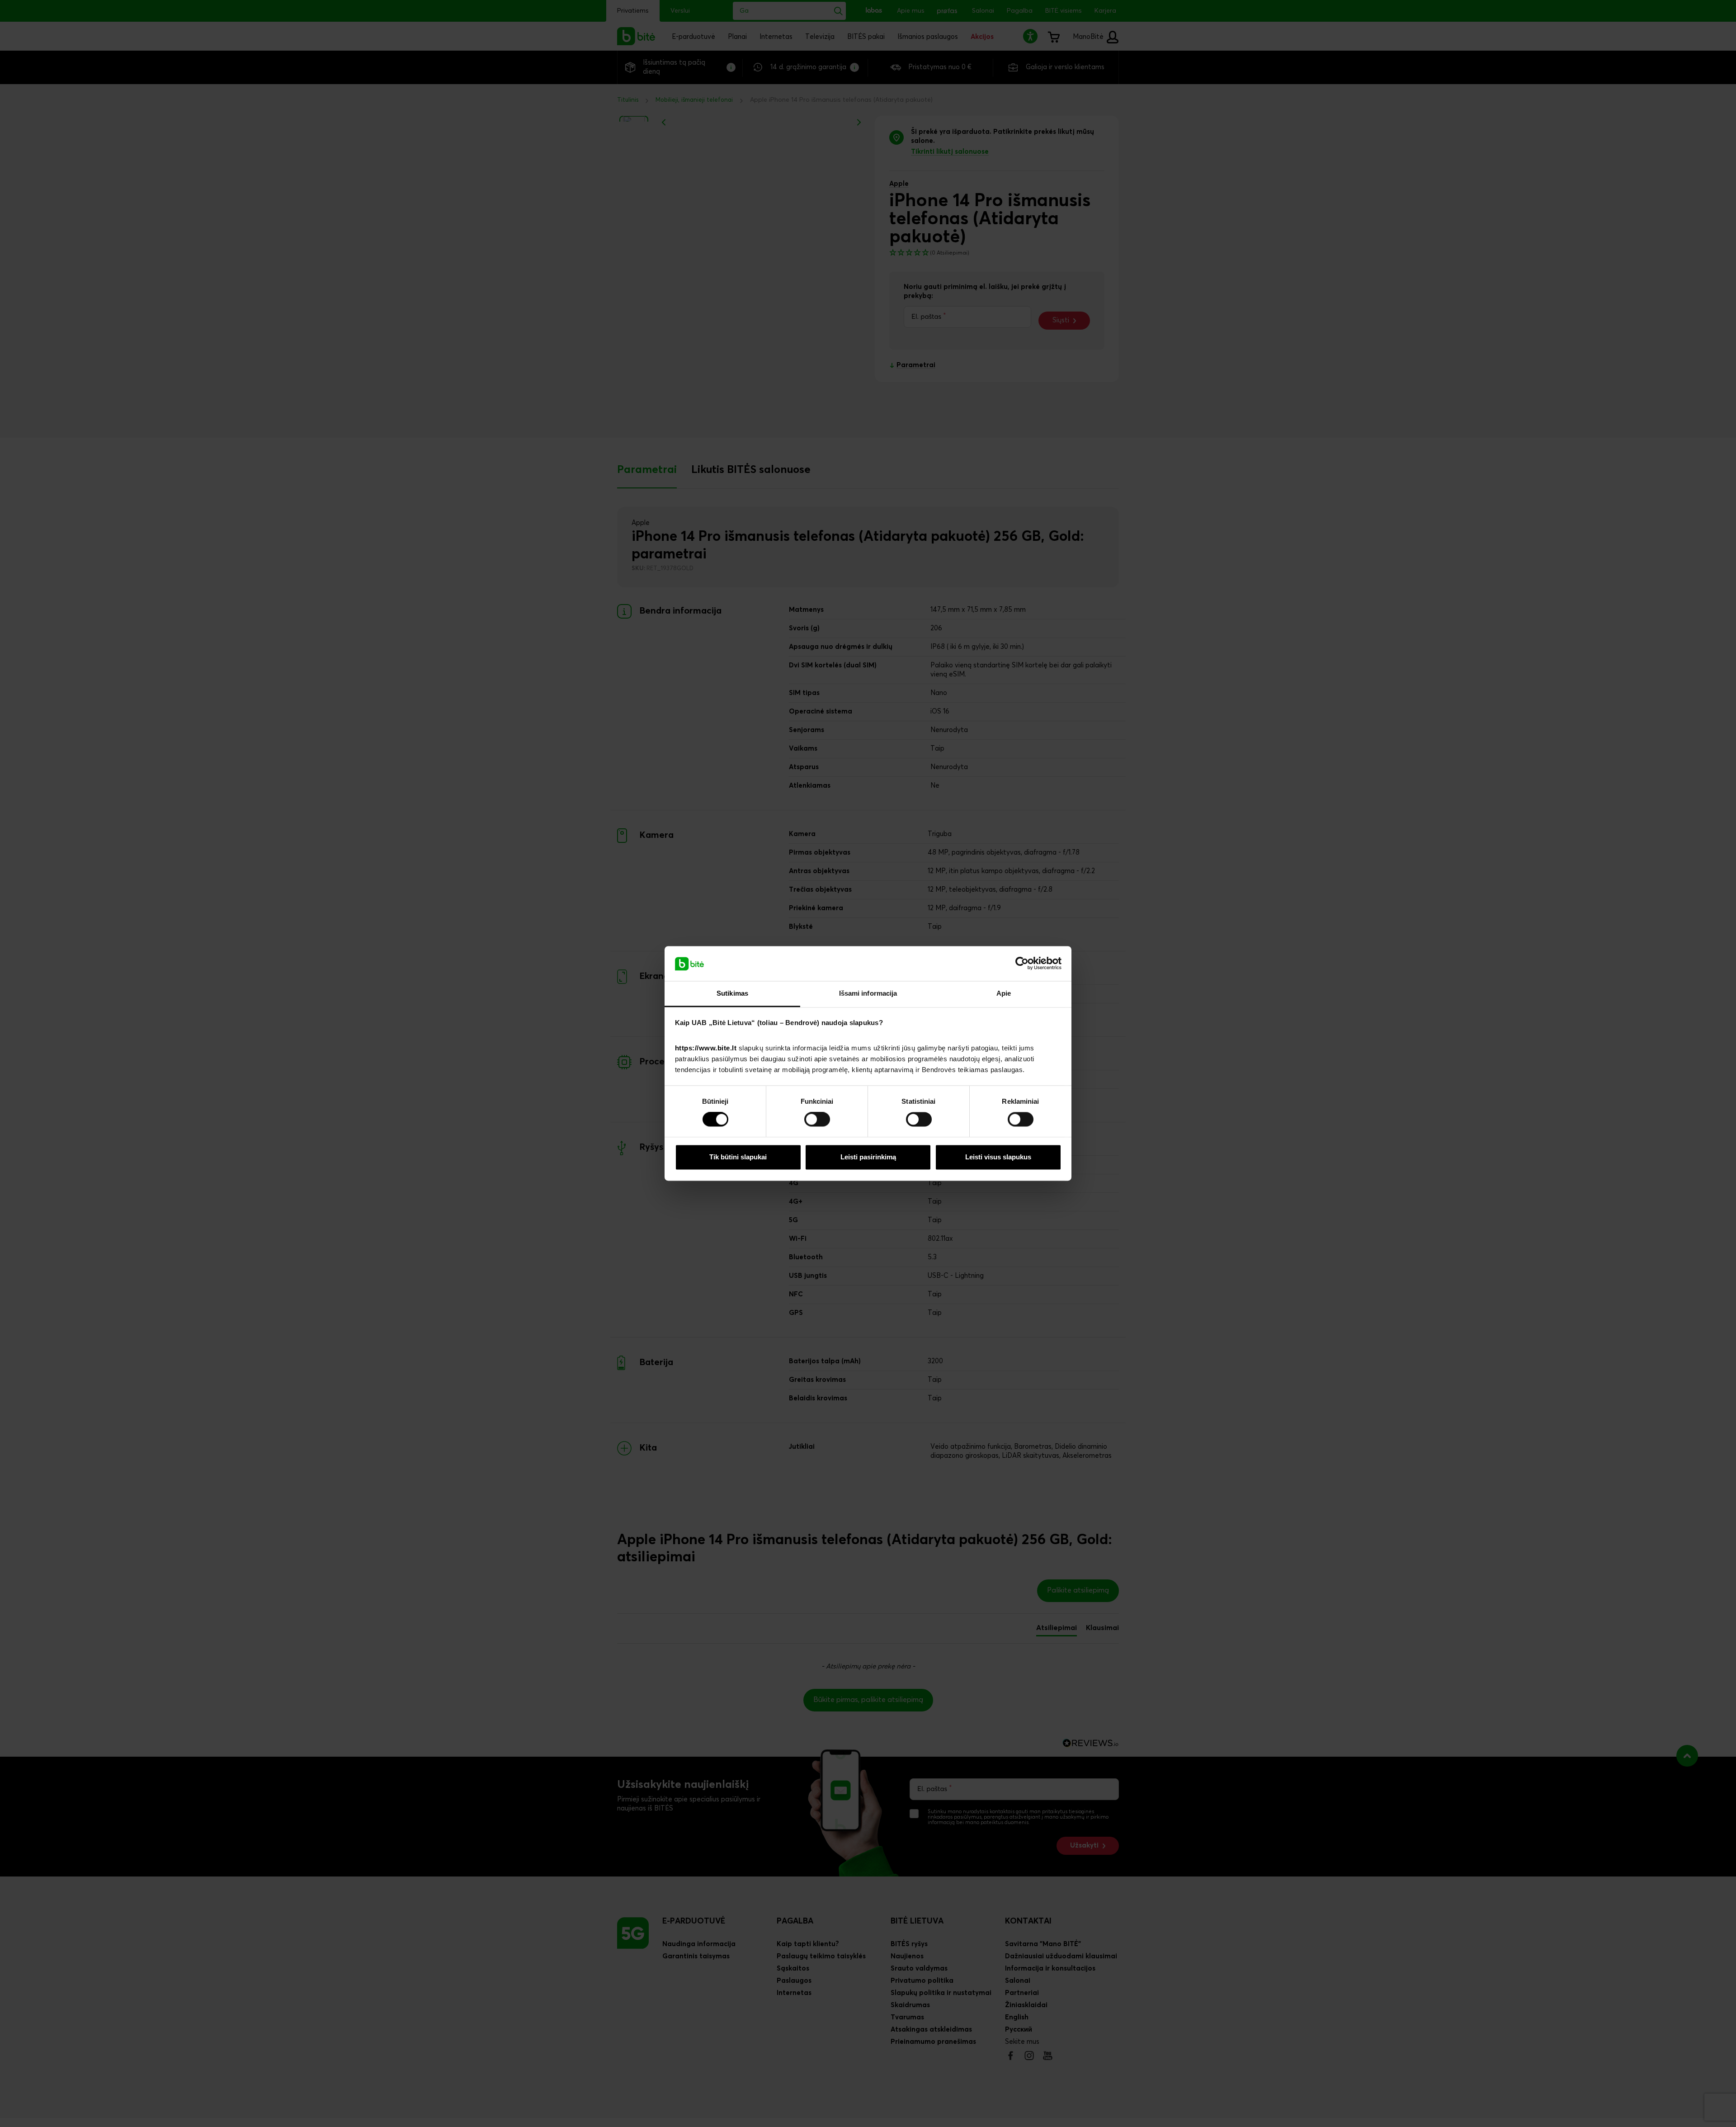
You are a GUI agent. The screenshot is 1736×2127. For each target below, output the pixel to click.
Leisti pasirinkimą (868, 1157)
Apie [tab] (1004, 993)
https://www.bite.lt (706, 1048)
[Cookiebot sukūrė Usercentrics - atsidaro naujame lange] (1022, 964)
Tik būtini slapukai (738, 1157)
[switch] (817, 1120)
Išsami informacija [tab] (868, 993)
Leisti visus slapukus (998, 1157)
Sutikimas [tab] (732, 993)
